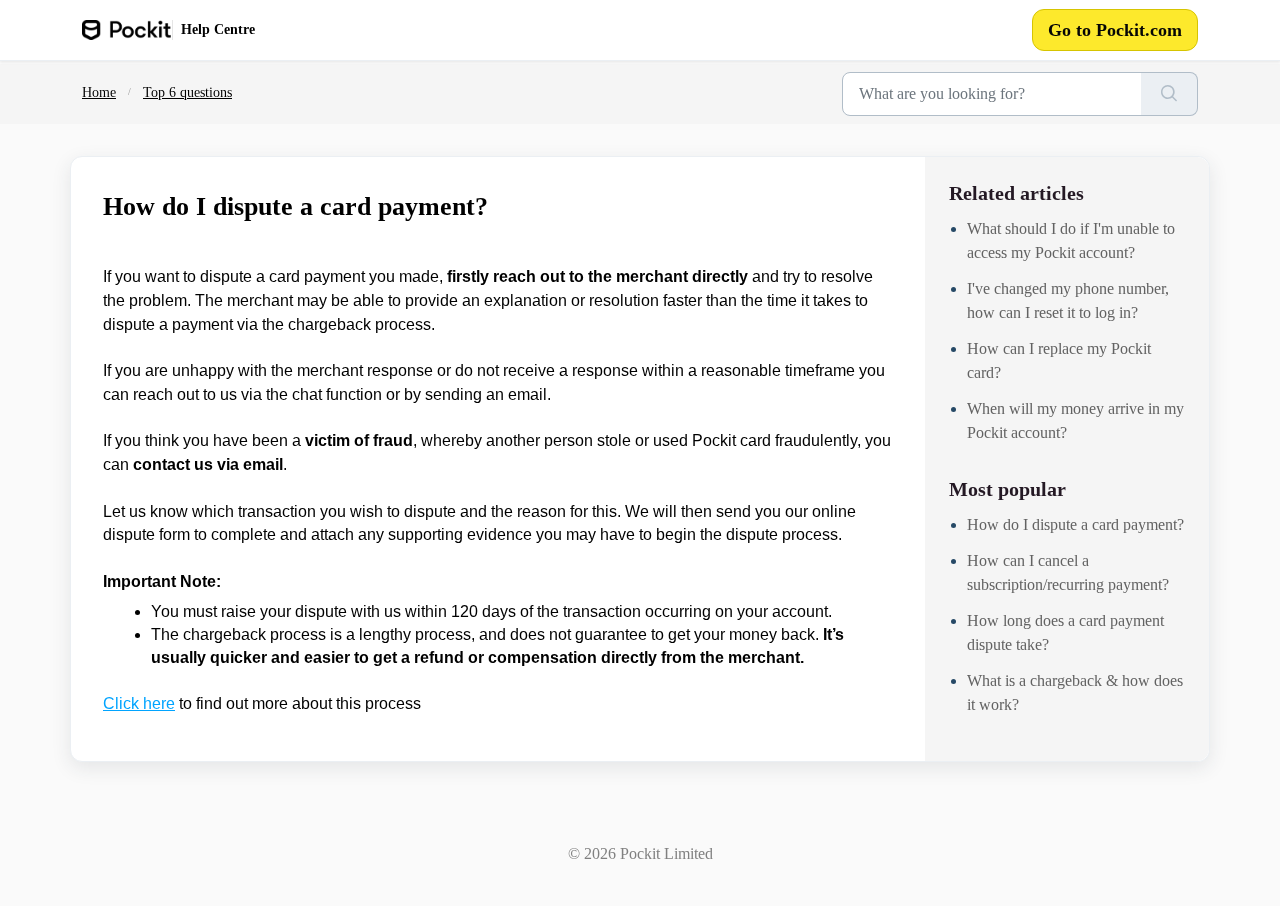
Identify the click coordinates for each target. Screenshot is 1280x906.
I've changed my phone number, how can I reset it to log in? (1068, 300)
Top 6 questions (187, 92)
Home (99, 92)
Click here (139, 703)
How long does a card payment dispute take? (1065, 632)
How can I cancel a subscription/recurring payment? (1068, 572)
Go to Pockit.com (1115, 30)
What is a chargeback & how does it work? (1075, 692)
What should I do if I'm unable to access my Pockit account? (1071, 240)
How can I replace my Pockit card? (1059, 360)
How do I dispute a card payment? (1075, 524)
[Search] (1169, 94)
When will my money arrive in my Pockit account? (1075, 420)
